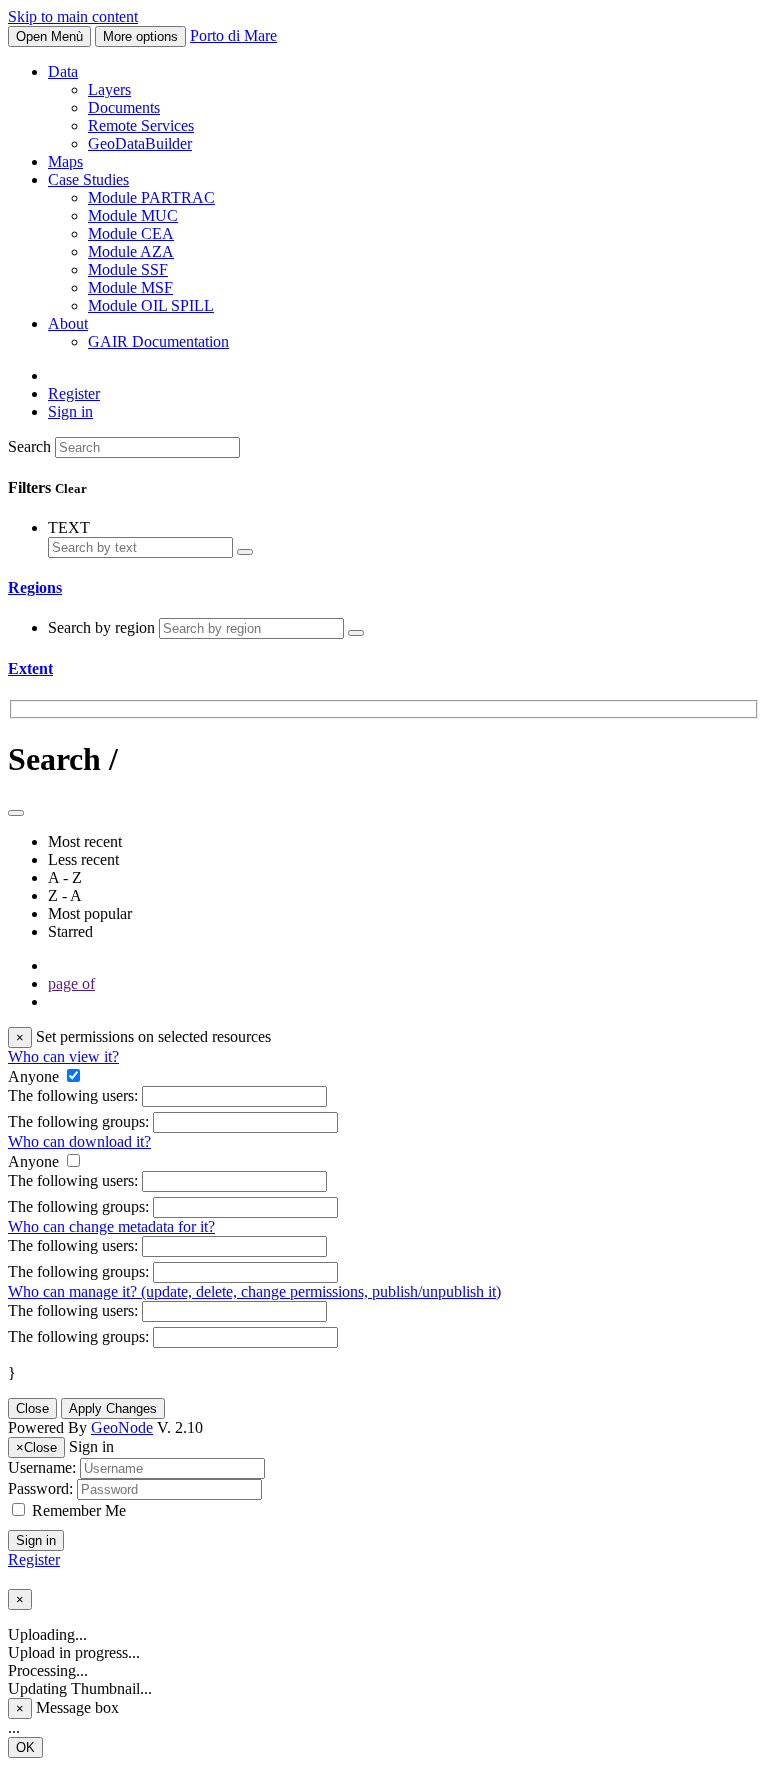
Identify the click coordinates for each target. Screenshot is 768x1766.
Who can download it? (79, 1141)
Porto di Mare (233, 35)
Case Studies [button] (88, 179)
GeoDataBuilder (140, 143)
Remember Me (79, 1510)
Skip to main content (73, 16)
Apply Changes (113, 1408)
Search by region (103, 627)
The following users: (73, 1095)
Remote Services (141, 125)
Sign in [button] (70, 411)
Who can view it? (63, 1056)
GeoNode (122, 1427)
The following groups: (78, 1121)
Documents (124, 107)
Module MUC (133, 215)
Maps (65, 161)
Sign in (36, 1540)
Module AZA (131, 251)
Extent (30, 668)
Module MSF (130, 287)
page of (71, 983)
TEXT (69, 527)
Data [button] (63, 71)
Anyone (33, 1076)
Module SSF (128, 269)
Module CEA (131, 233)
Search (29, 446)
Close (32, 1408)
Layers (109, 89)
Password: (40, 1488)
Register (74, 393)
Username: (42, 1467)
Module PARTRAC (151, 197)
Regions (35, 587)
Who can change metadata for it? (111, 1226)
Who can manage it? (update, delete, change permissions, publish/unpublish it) (254, 1291)
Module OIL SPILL (151, 305)
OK (25, 1747)
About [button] (68, 323)
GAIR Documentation (158, 341)
